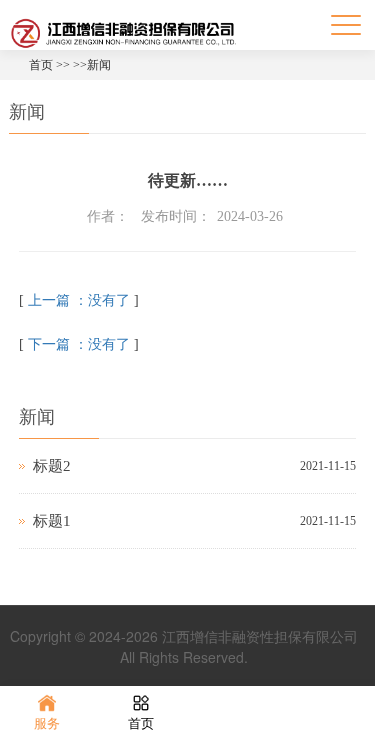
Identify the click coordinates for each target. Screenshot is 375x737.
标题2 (52, 466)
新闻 (99, 65)
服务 (47, 723)
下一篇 (79, 344)
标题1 (52, 521)
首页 (41, 65)
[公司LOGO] (123, 32)
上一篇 (79, 300)
